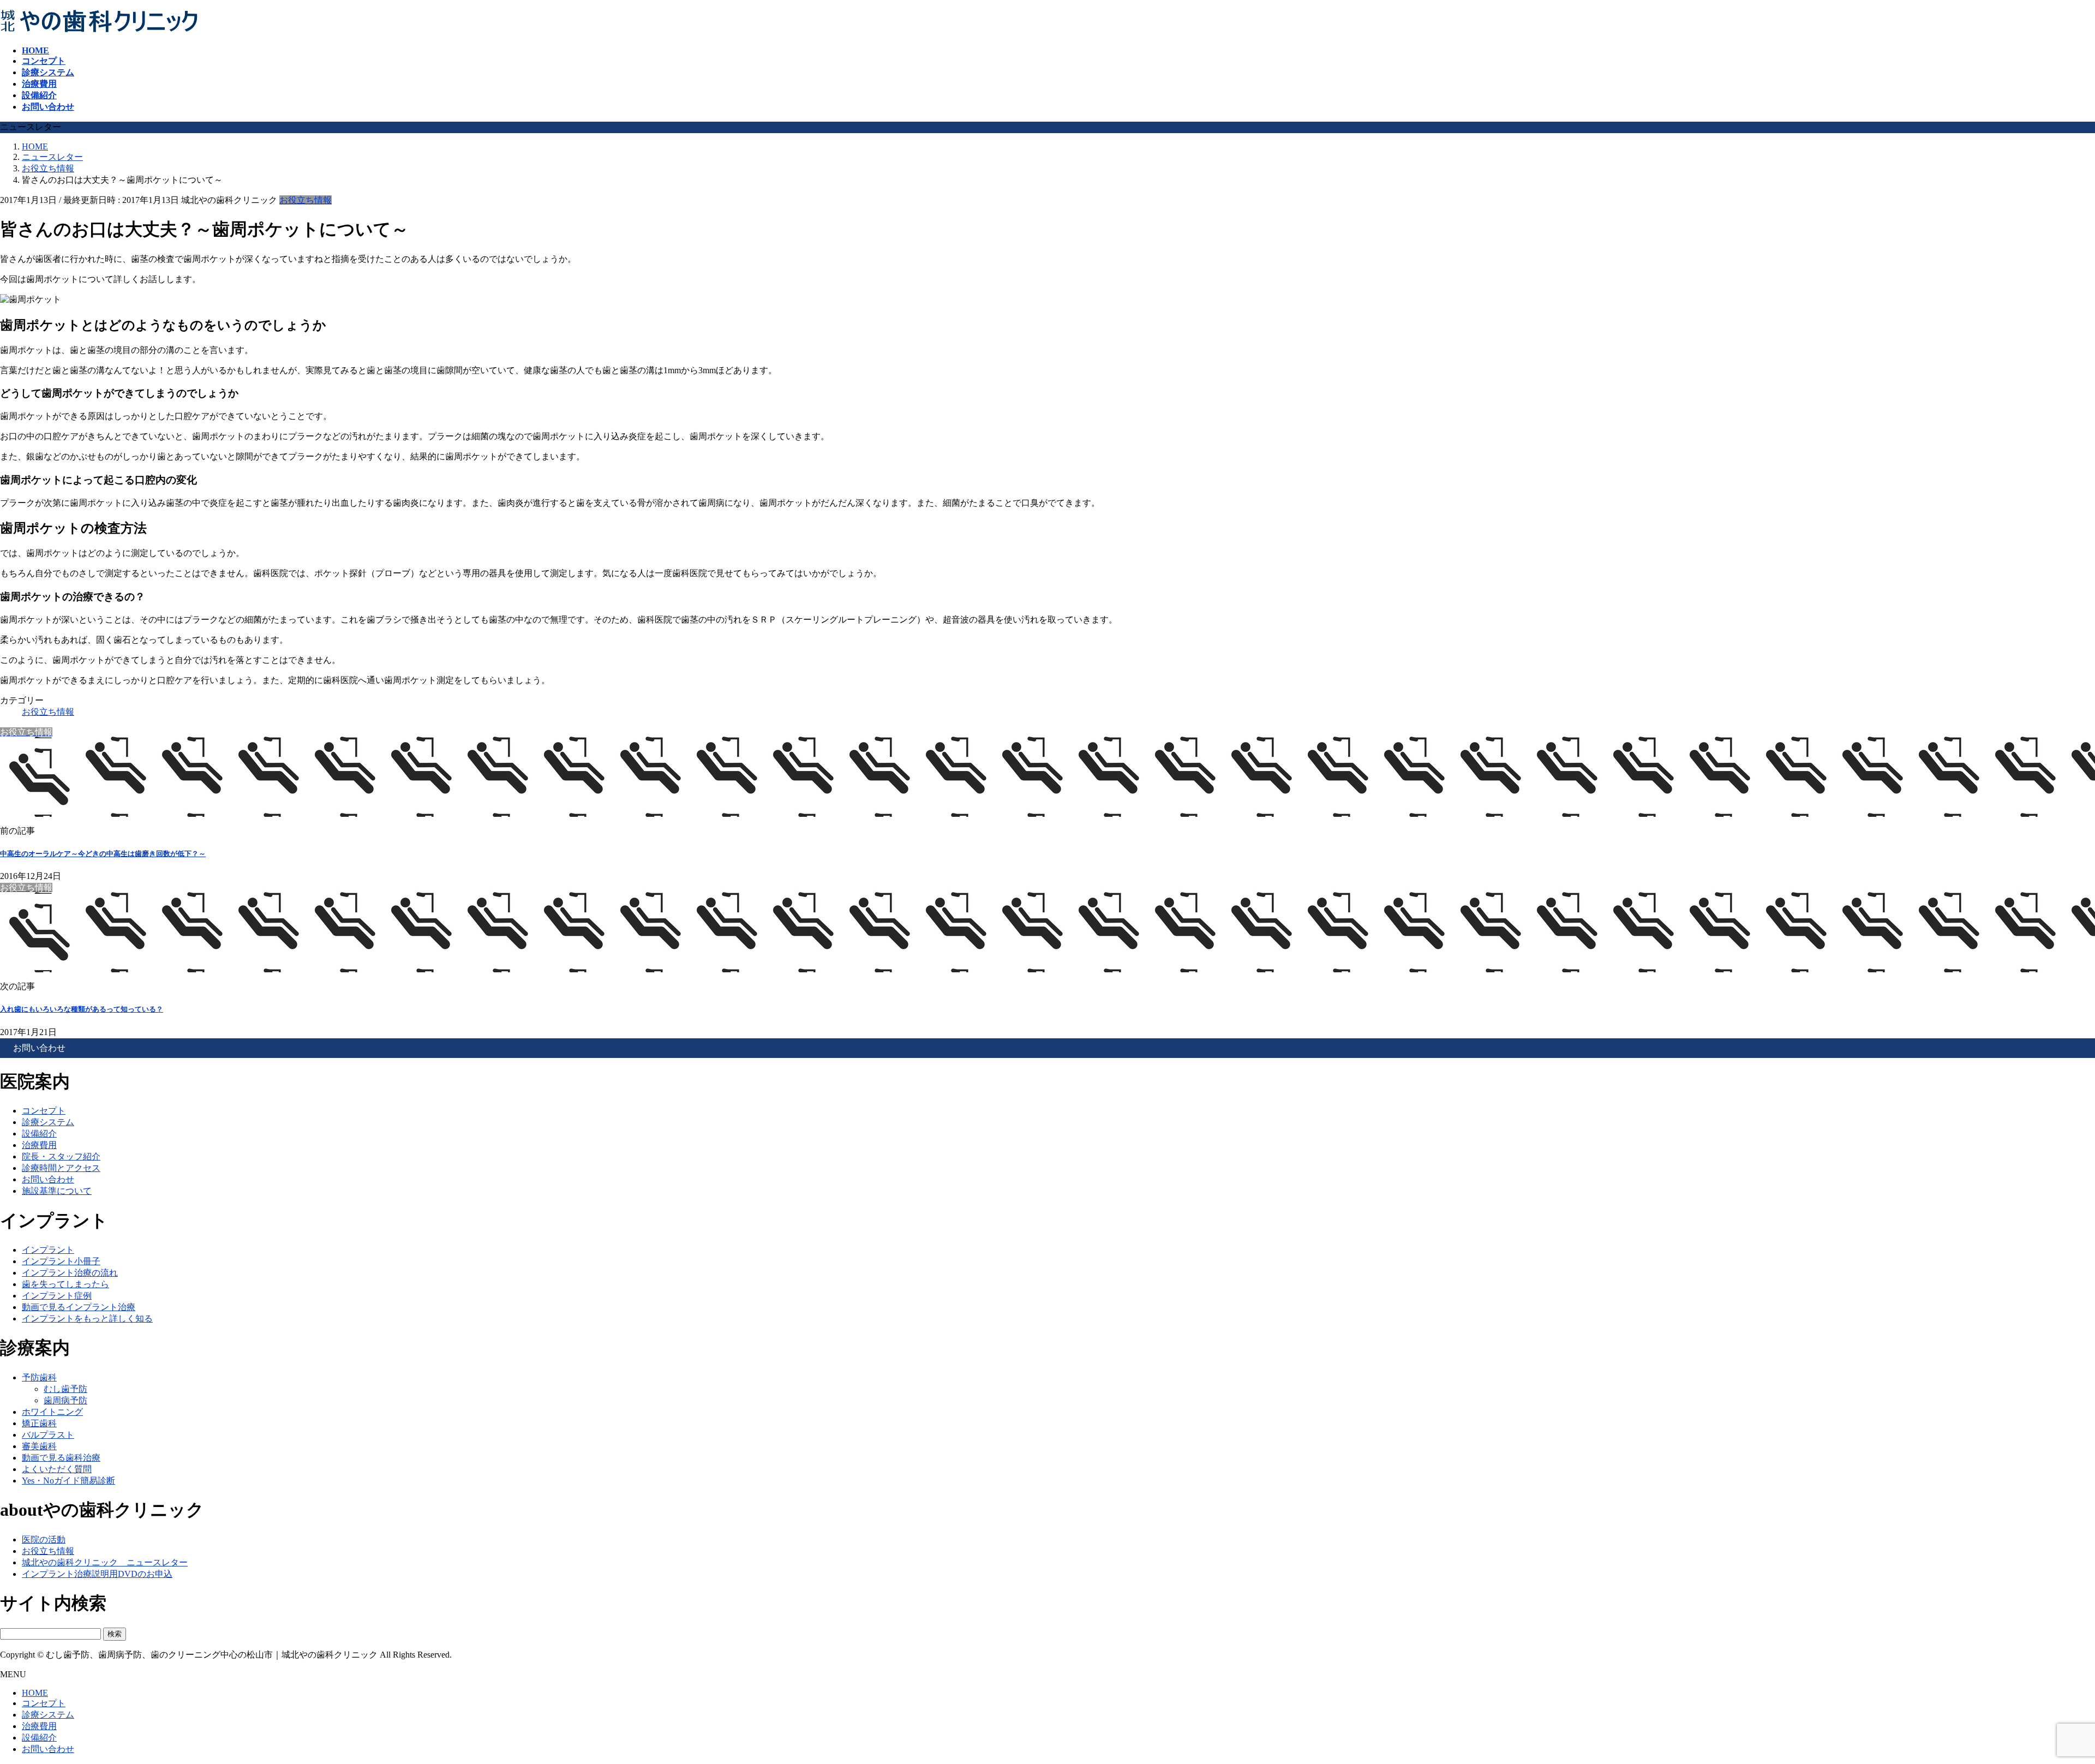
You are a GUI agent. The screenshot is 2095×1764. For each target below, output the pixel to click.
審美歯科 (39, 1446)
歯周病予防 (65, 1400)
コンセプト (44, 1111)
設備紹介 (39, 1134)
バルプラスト (48, 1435)
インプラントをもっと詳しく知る (87, 1318)
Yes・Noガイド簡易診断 (68, 1481)
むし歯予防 (65, 1389)
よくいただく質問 (57, 1469)
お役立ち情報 (306, 200)
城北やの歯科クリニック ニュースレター (105, 1562)
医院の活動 (44, 1539)
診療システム (48, 1122)
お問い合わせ (48, 1179)
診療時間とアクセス (61, 1168)
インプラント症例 (57, 1296)
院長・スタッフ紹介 (61, 1156)
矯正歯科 (39, 1423)
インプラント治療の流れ (70, 1273)
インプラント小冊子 (61, 1261)
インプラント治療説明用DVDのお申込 (97, 1574)
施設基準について (57, 1191)
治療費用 (39, 1145)
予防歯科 (39, 1377)
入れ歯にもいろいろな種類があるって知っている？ (82, 1009)
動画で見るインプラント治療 (79, 1307)
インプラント (48, 1250)
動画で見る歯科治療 (61, 1458)
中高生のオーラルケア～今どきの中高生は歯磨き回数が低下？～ (103, 854)
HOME (35, 1693)
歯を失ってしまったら (65, 1284)
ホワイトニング (52, 1412)
